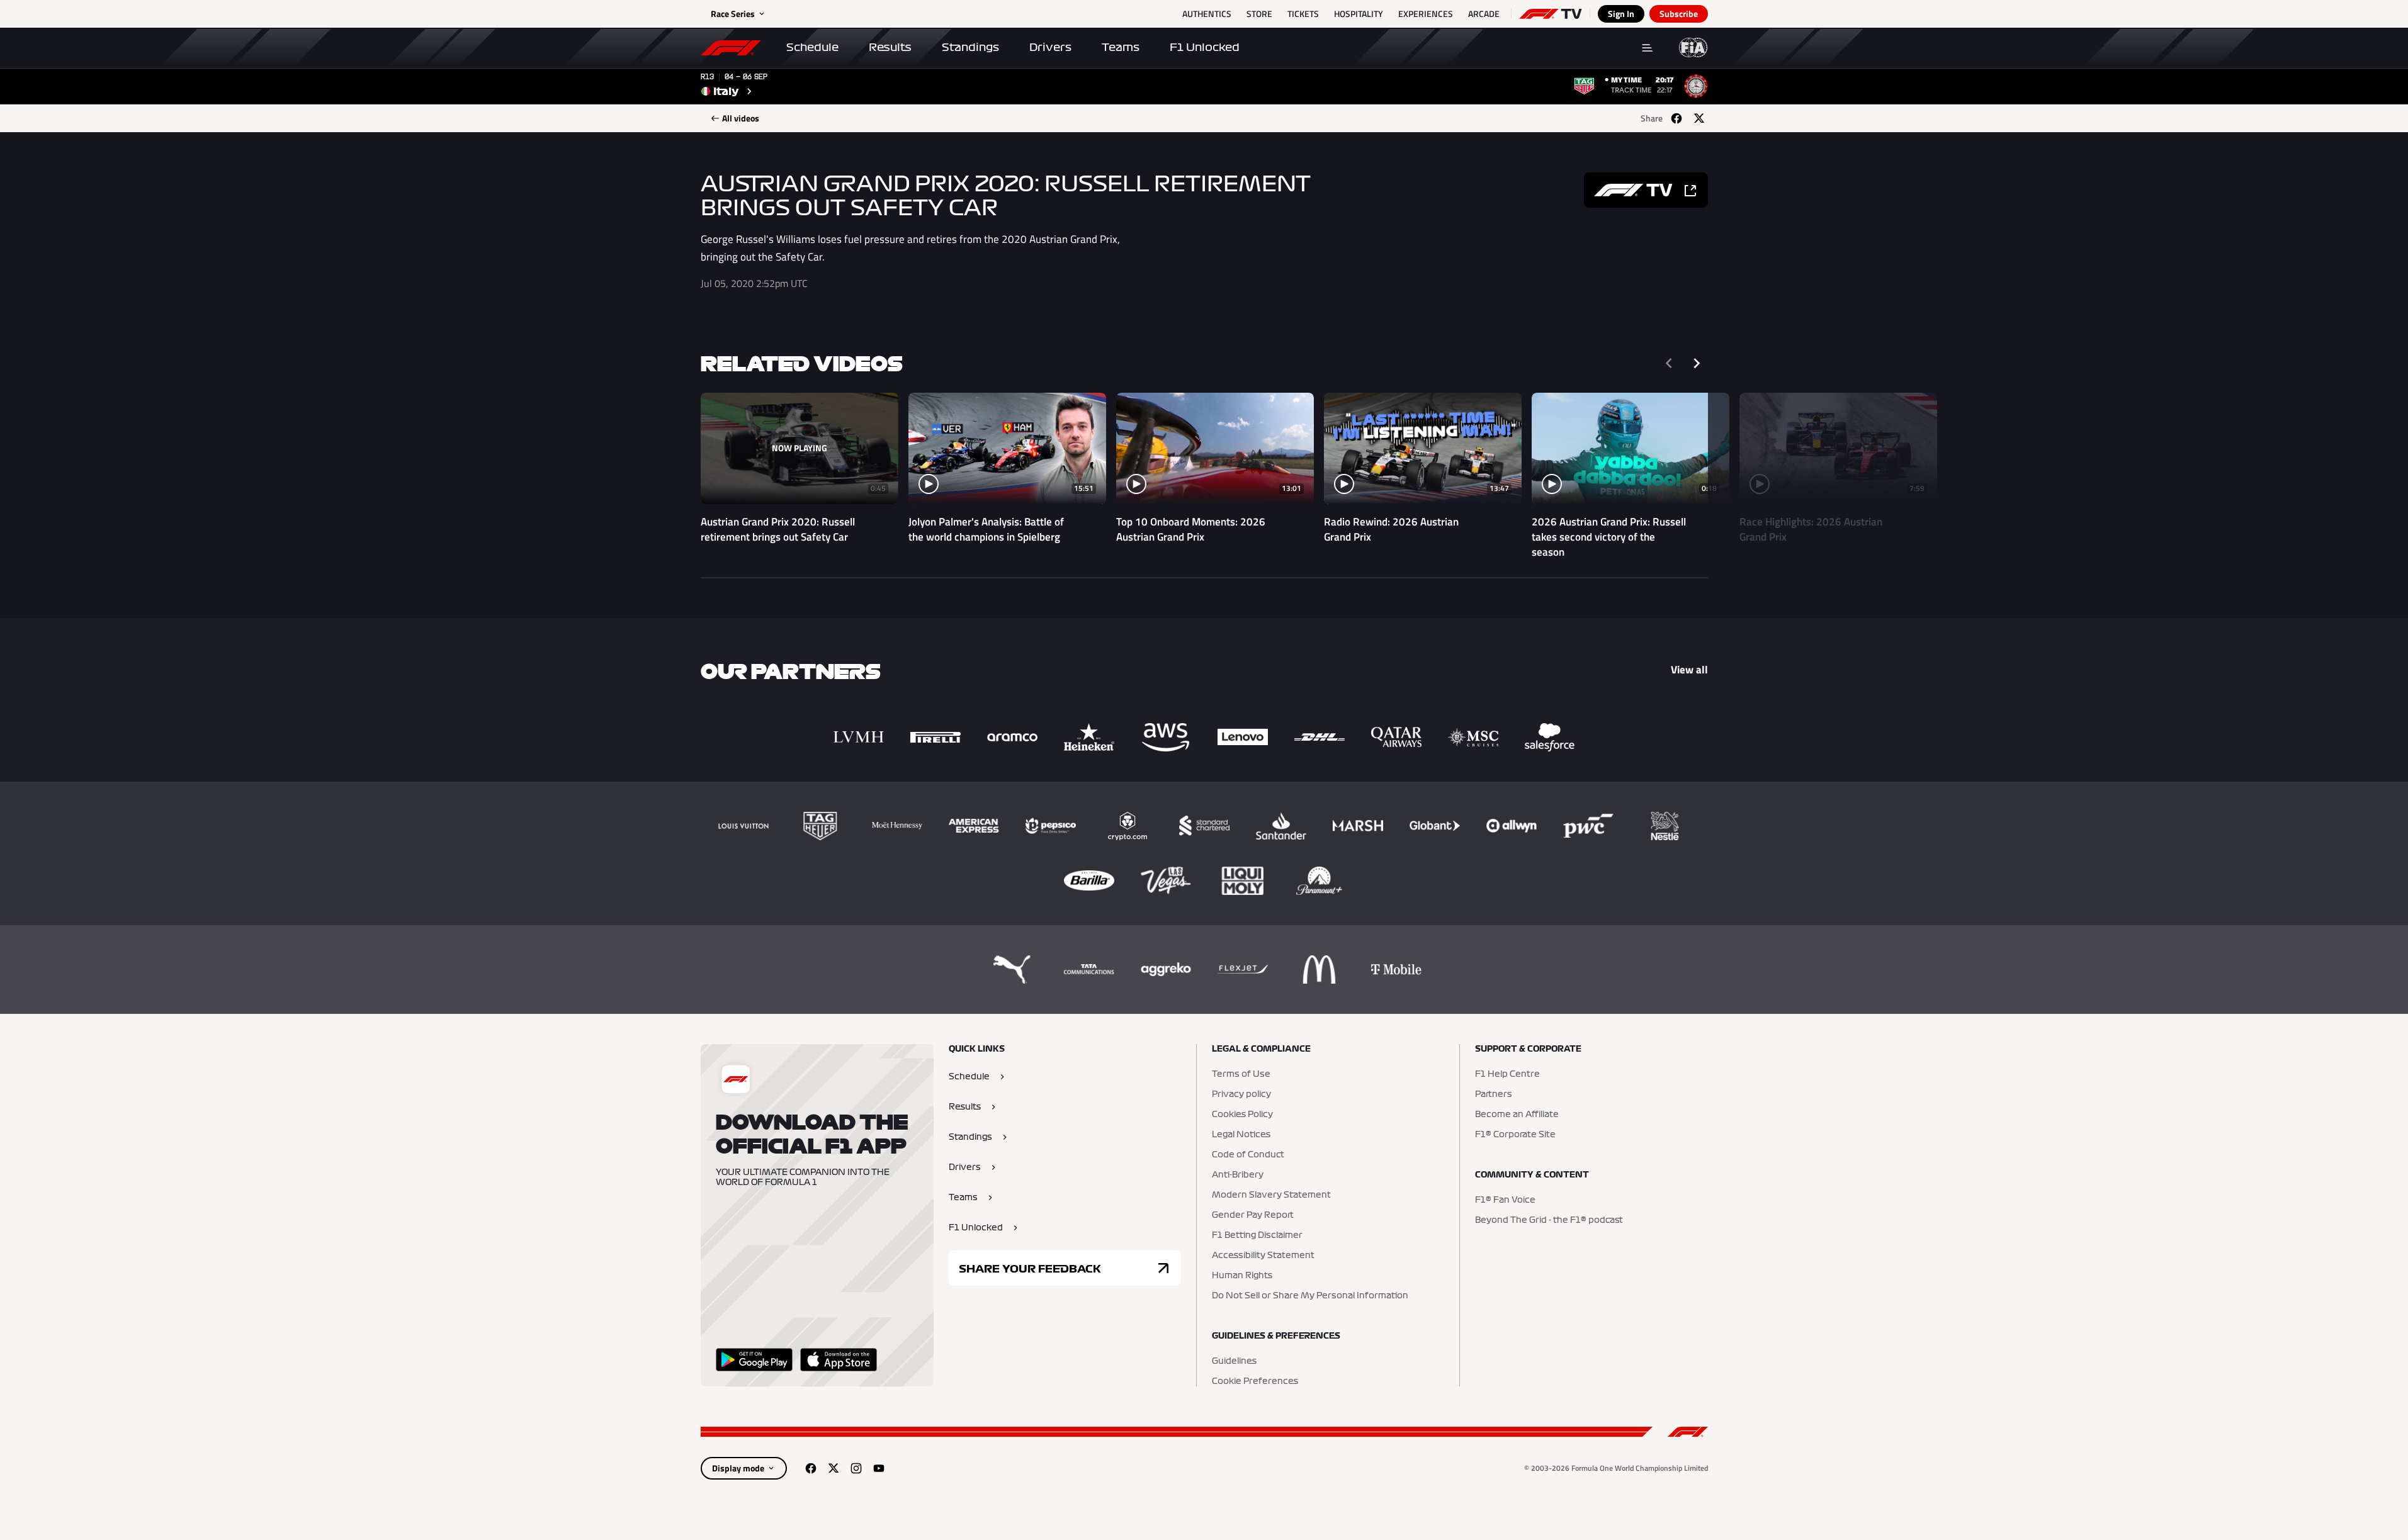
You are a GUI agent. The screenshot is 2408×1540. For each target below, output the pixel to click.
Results (890, 47)
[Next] (1697, 363)
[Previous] (1669, 363)
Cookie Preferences (1255, 1381)
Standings (970, 47)
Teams (1121, 47)
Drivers (1050, 47)
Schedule (812, 47)
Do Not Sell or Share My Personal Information (1310, 1296)
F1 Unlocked (1205, 47)
